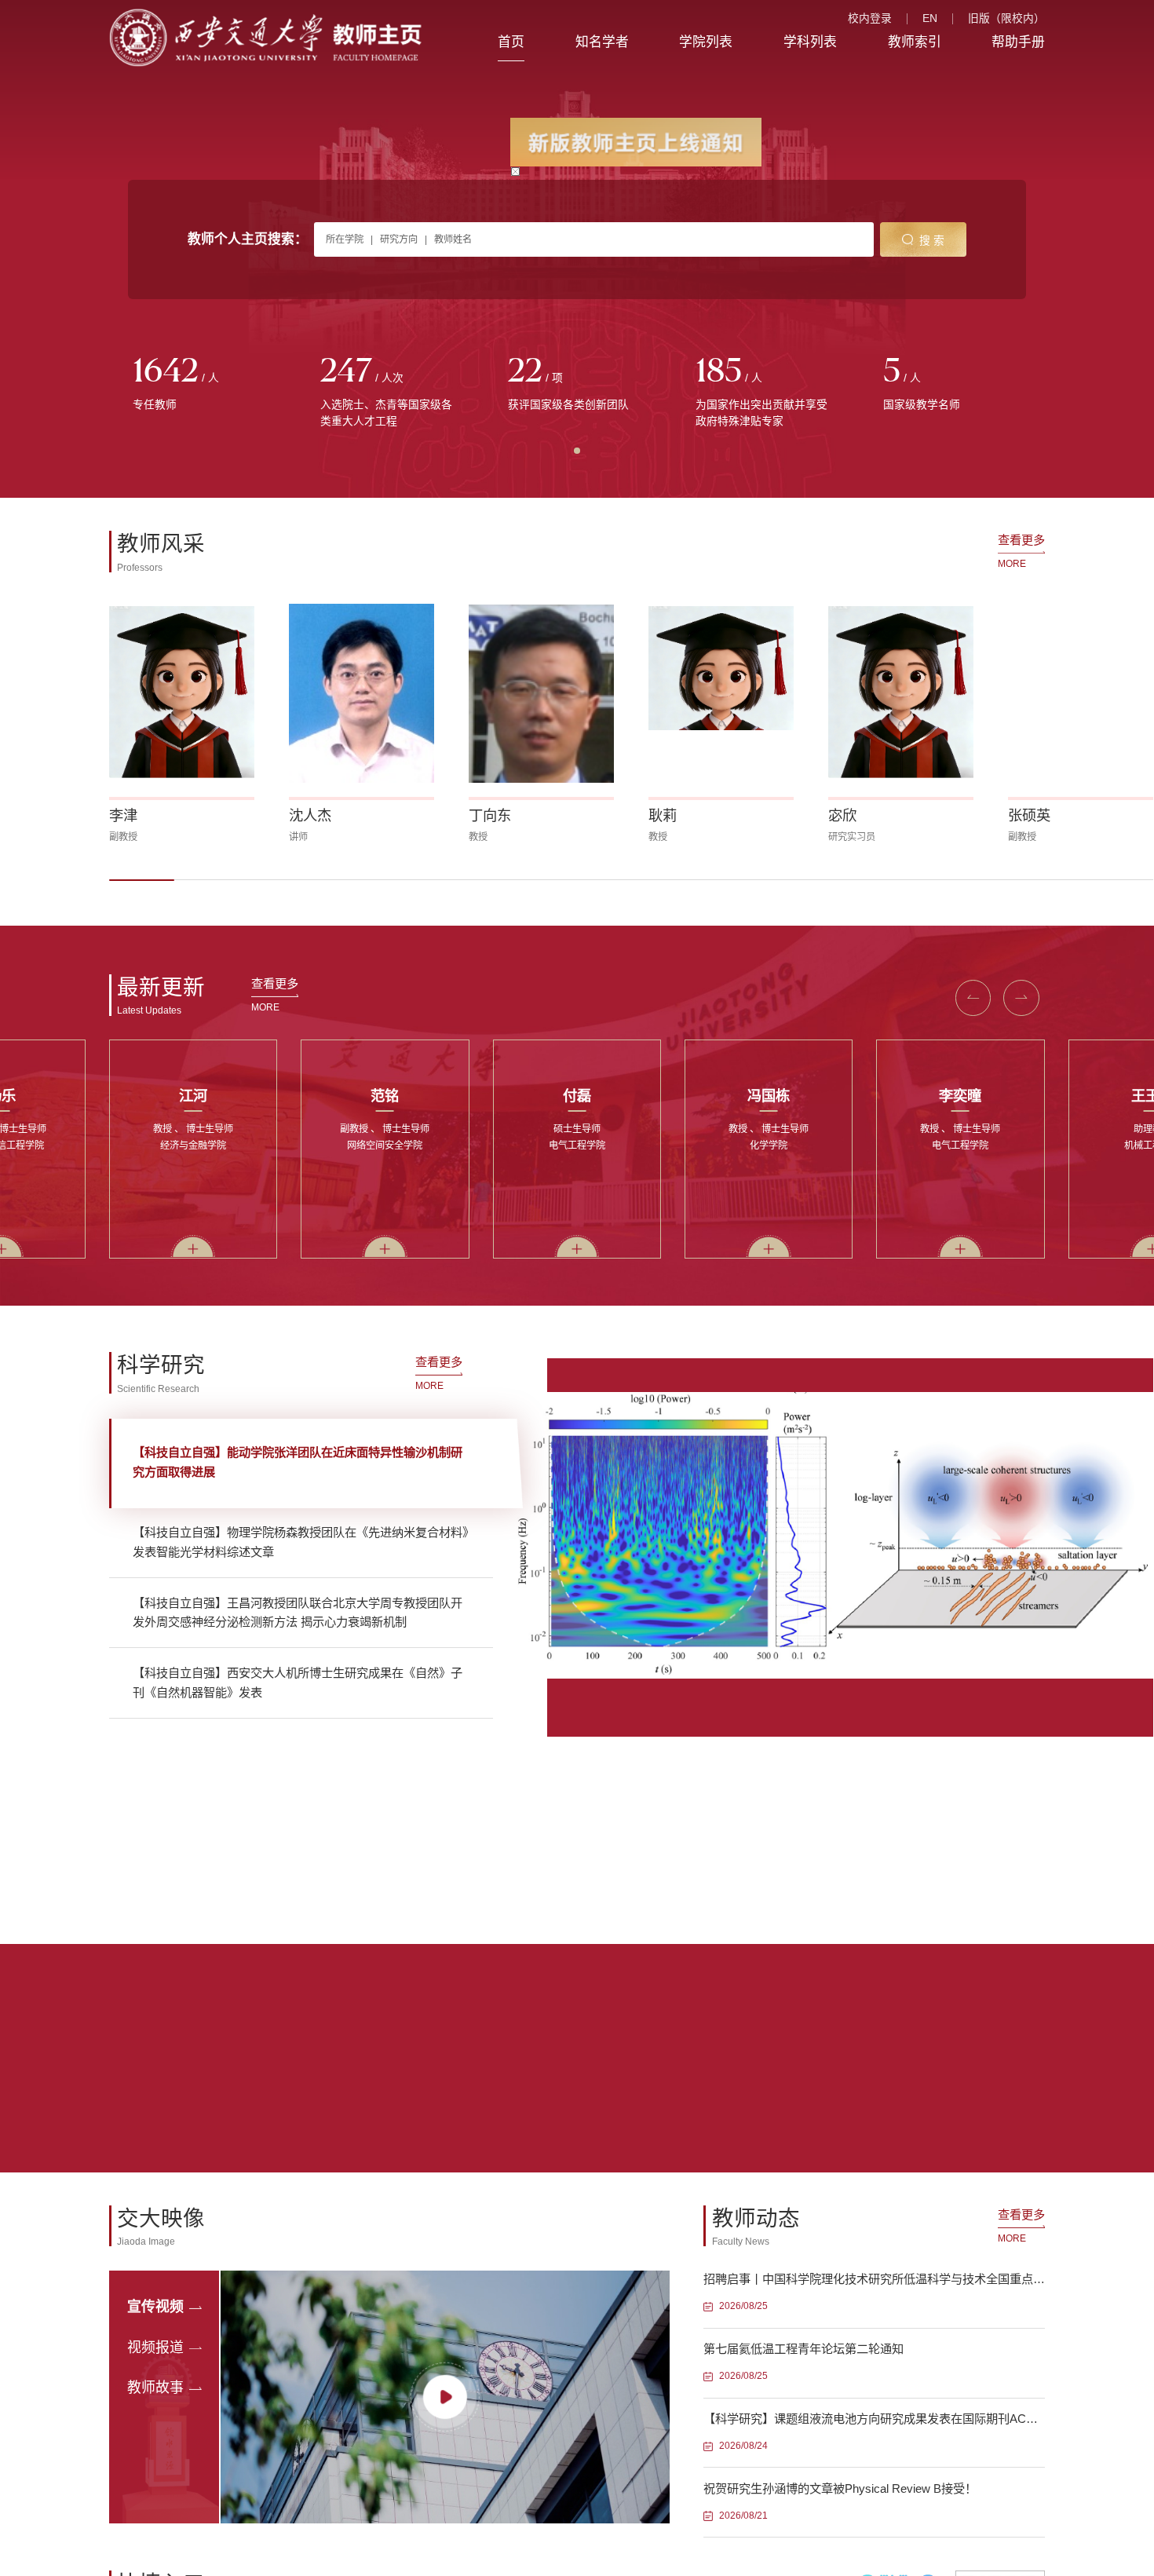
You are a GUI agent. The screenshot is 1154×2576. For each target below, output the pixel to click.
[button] (142, 880)
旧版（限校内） (1006, 19)
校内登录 (870, 19)
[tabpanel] (203, 384)
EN (930, 19)
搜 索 (932, 241)
